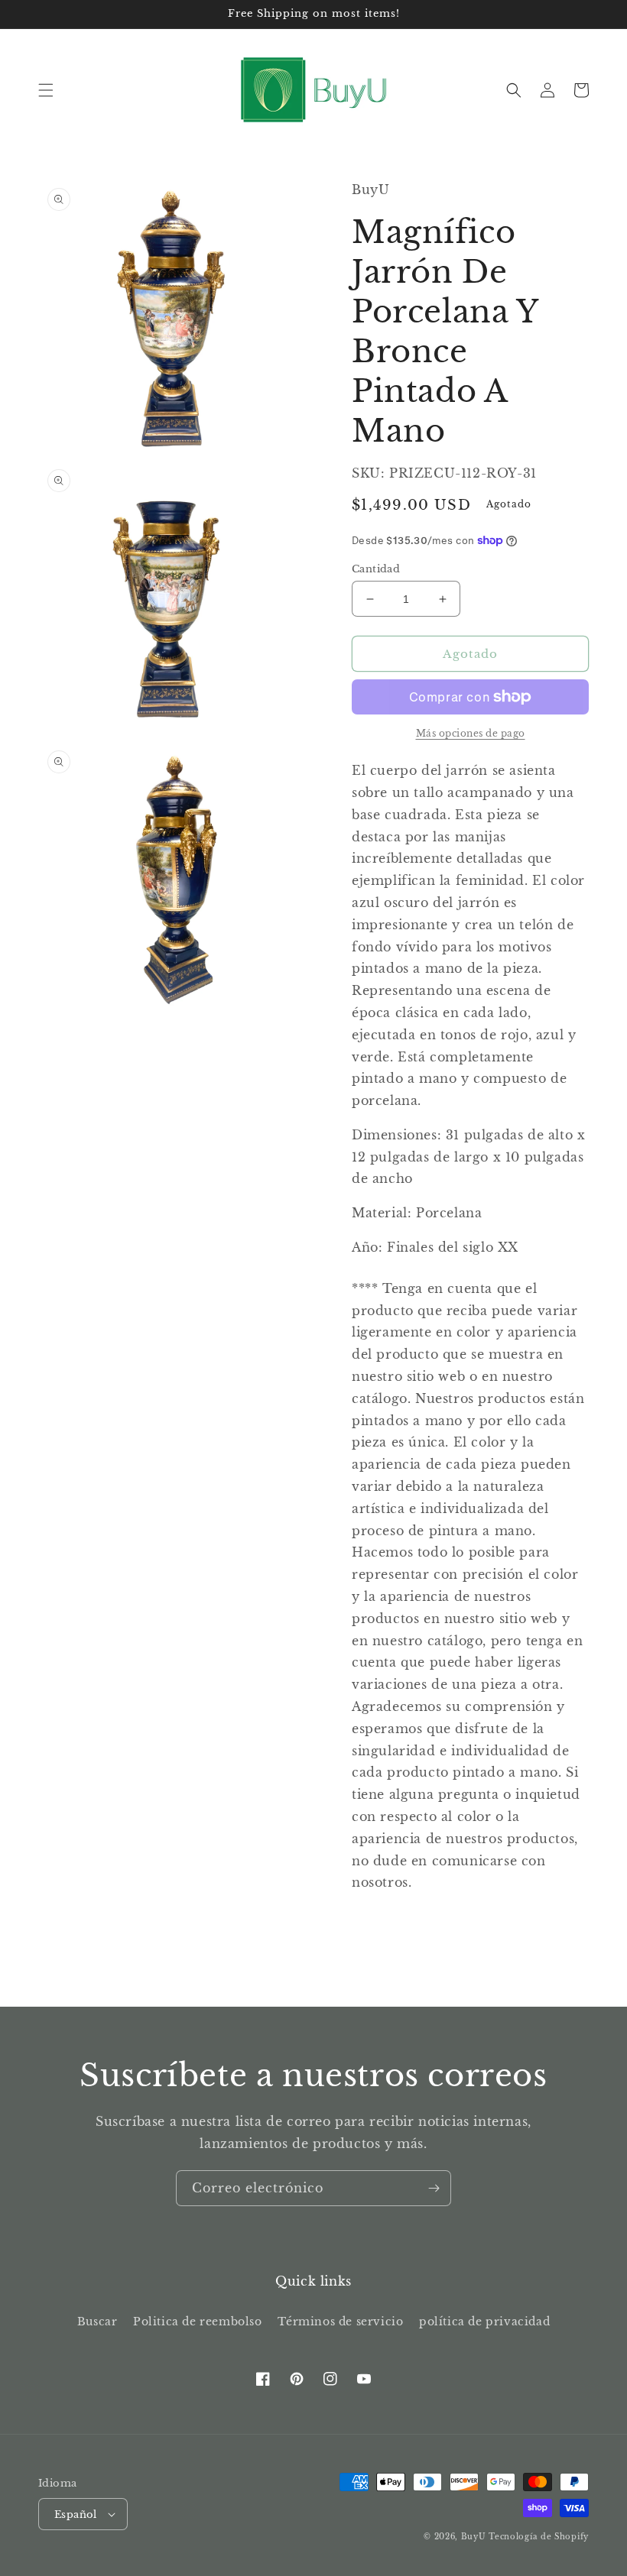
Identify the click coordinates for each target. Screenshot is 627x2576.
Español (76, 2514)
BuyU (474, 2537)
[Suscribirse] (434, 2188)
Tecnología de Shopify (539, 2537)
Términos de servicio (340, 2322)
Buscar (97, 2322)
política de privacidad (484, 2322)
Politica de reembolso (198, 2322)
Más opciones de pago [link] (471, 733)
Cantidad (376, 569)
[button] (46, 90)
